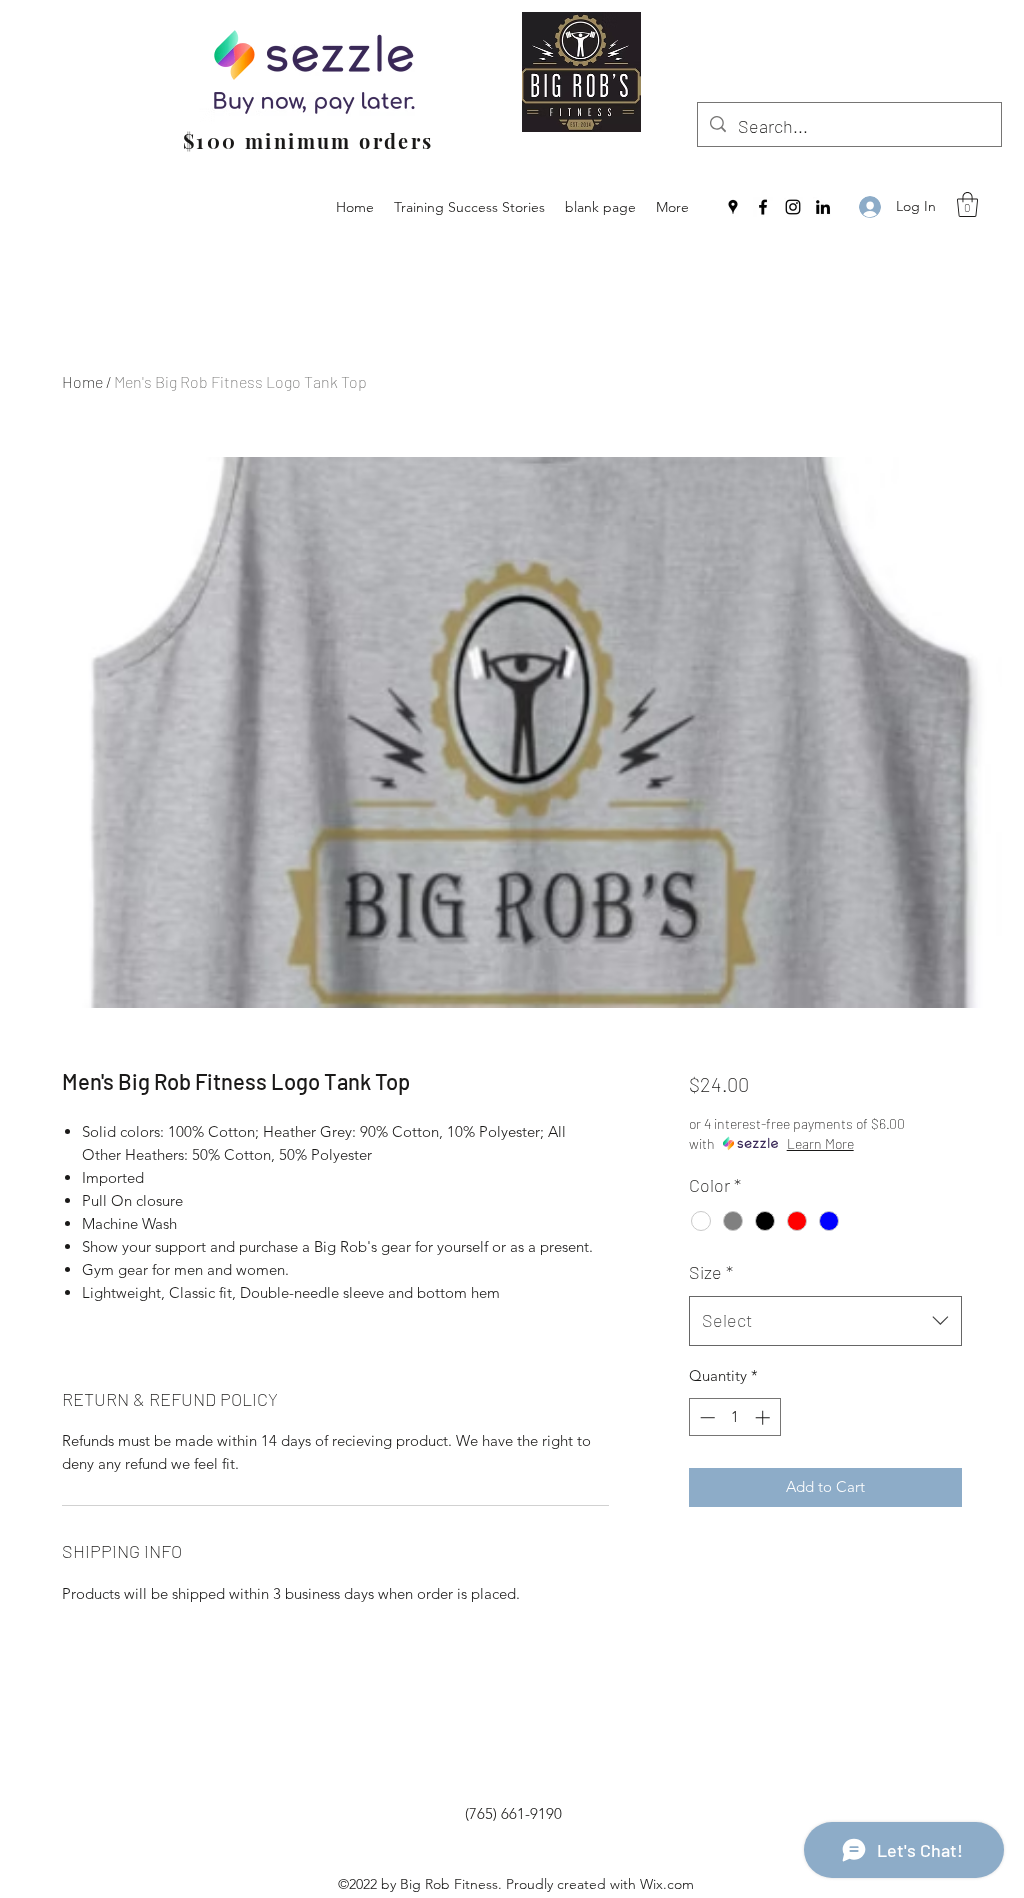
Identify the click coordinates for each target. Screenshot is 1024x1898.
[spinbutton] (734, 1417)
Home (82, 381)
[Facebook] (763, 207)
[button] (967, 204)
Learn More (820, 1143)
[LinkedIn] (823, 207)
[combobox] (825, 1321)
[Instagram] (793, 207)
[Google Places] (733, 207)
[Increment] (764, 1417)
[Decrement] (705, 1417)
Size (711, 1272)
